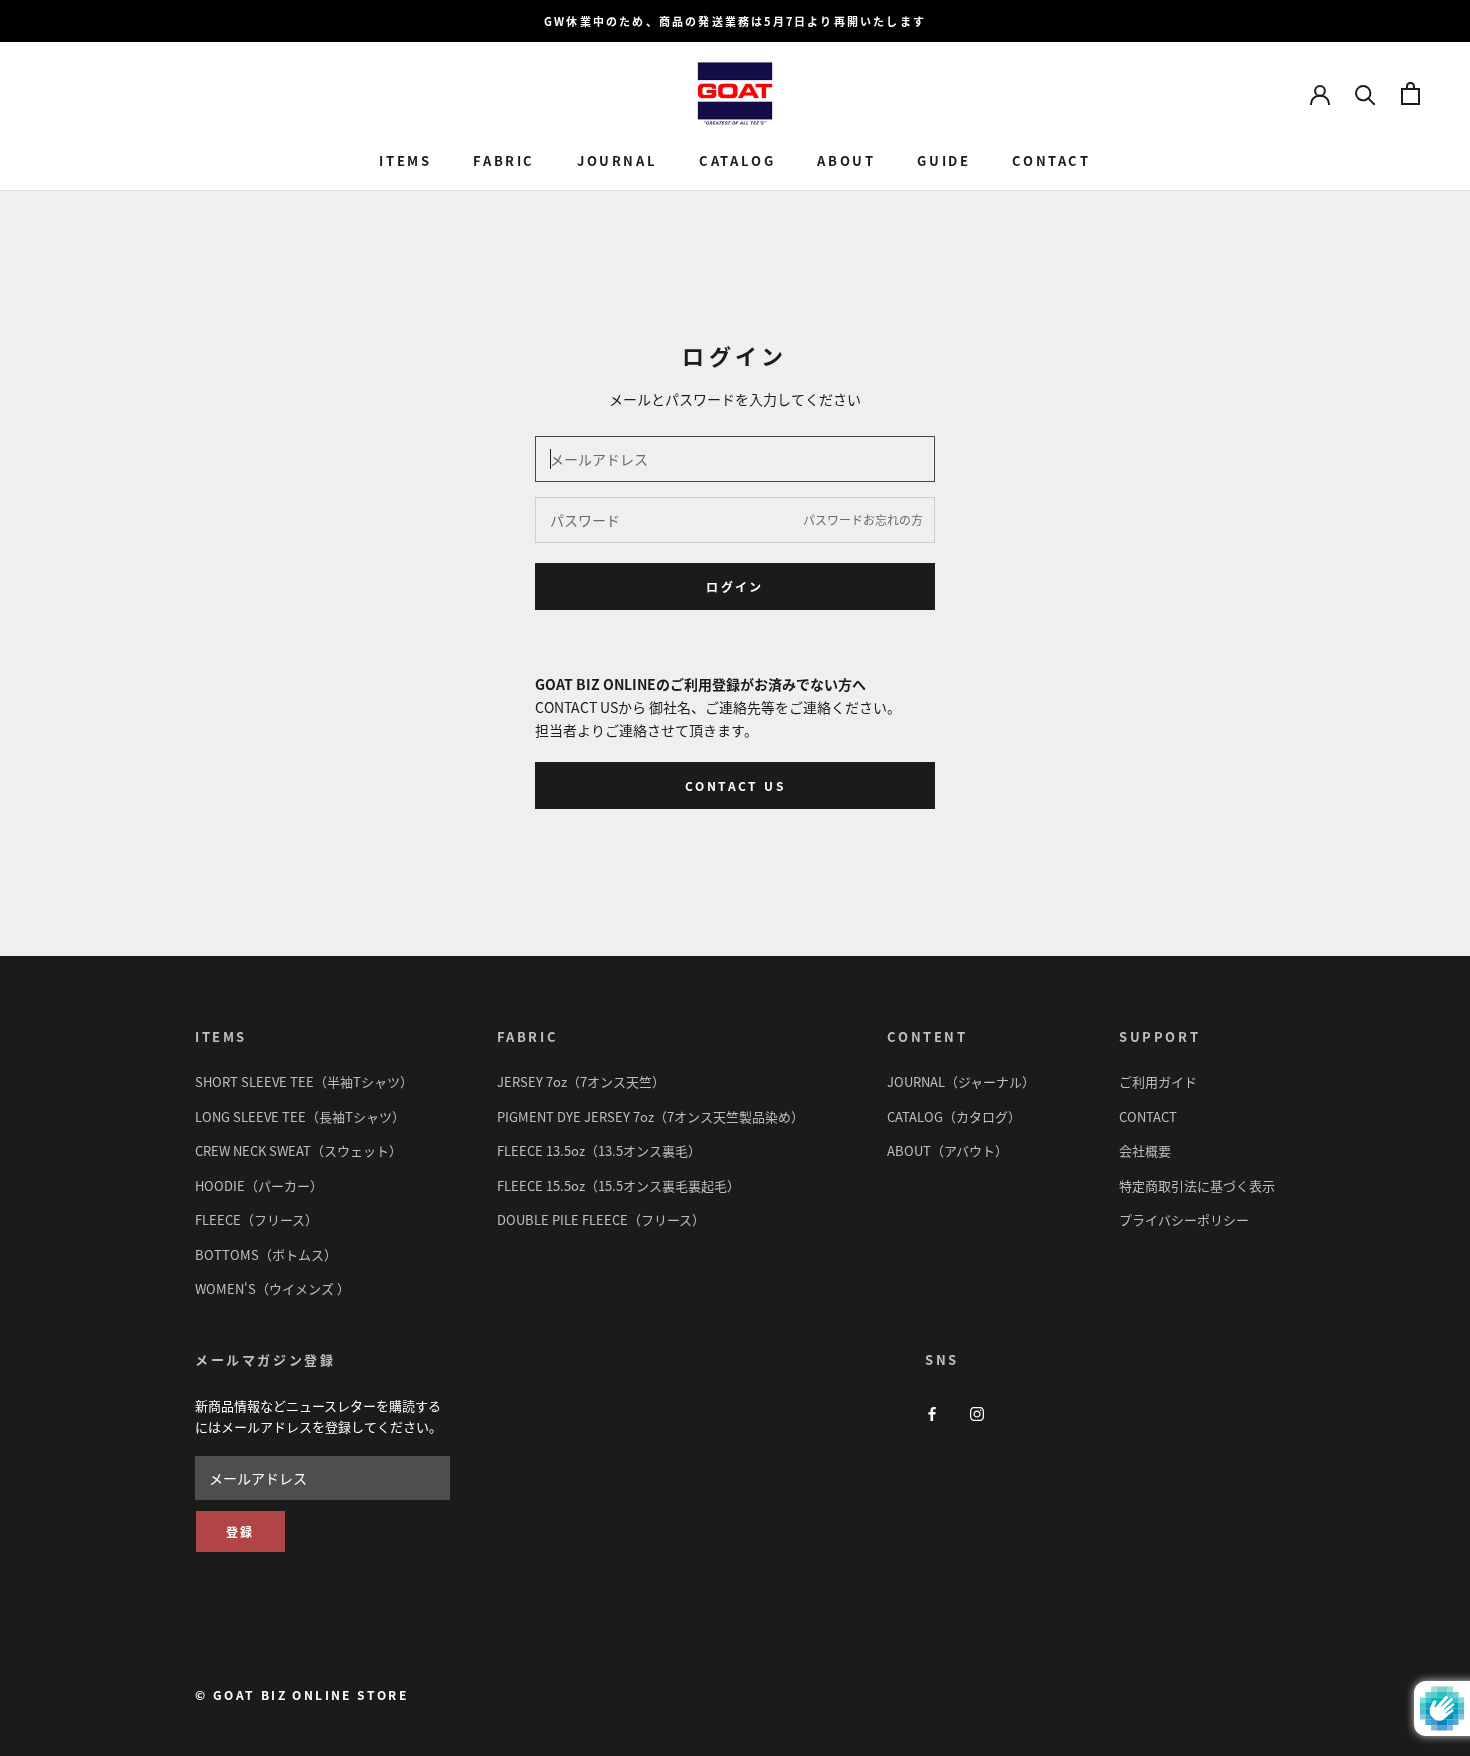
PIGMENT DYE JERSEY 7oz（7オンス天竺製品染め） (650, 1116)
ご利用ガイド (1158, 1081)
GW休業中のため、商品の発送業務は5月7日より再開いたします (735, 21)
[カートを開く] (1410, 93)
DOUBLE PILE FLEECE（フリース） (601, 1219)
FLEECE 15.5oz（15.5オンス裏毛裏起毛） (618, 1185)
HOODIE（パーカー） (259, 1185)
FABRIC (504, 161)
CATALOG (737, 161)
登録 (240, 1531)
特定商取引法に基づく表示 (1197, 1185)
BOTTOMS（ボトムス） (266, 1254)
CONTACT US (735, 785)
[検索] (1365, 93)
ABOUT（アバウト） (947, 1150)
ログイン (735, 586)
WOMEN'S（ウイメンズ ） (272, 1288)
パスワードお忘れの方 (863, 519)
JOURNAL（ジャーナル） (961, 1081)
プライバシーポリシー (1184, 1219)
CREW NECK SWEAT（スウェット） (298, 1150)
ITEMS (405, 161)
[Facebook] (932, 1412)
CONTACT (1051, 161)
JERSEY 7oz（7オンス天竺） (581, 1081)
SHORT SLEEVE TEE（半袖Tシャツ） (304, 1081)
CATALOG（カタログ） (954, 1116)
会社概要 (1145, 1150)
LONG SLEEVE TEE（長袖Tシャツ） (300, 1116)
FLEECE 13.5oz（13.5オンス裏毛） (599, 1150)
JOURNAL (617, 161)
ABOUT (846, 161)
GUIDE (943, 161)
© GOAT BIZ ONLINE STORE (301, 1694)
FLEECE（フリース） (256, 1219)
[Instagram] (977, 1412)
